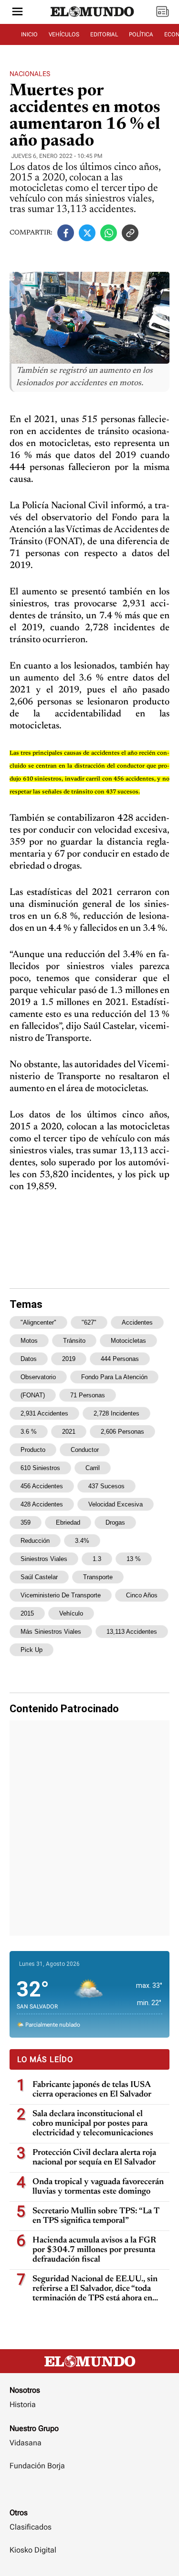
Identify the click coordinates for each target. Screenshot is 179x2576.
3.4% (82, 1541)
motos (29, 1341)
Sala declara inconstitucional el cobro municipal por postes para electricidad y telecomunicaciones (93, 2124)
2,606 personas (122, 1432)
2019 (69, 1359)
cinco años (142, 1595)
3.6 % (29, 1432)
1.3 (97, 1559)
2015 (27, 1613)
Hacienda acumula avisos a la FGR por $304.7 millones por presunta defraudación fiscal (94, 2250)
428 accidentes (42, 1504)
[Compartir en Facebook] (66, 233)
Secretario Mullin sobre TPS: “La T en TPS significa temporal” (96, 2216)
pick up (32, 1650)
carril (93, 1468)
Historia (23, 2404)
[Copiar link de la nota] (130, 233)
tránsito (74, 1341)
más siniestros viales (51, 1632)
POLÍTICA (141, 34)
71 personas (88, 1395)
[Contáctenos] (89, 2494)
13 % (134, 1559)
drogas (115, 1522)
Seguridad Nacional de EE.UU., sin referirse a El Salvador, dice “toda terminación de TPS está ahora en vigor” (95, 2289)
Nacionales (30, 74)
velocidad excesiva (116, 1504)
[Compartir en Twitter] (87, 233)
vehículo (71, 1613)
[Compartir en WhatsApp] (109, 233)
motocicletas (128, 1341)
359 (26, 1522)
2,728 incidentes (116, 1413)
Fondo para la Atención (114, 1377)
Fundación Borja (37, 2466)
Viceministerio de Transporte (61, 1595)
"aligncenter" (38, 1322)
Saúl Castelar (39, 1577)
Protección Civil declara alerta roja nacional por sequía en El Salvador (94, 2158)
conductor (85, 1450)
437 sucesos (106, 1486)
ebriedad (68, 1522)
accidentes (137, 1322)
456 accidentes (42, 1486)
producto (33, 1450)
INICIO (29, 34)
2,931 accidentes (44, 1413)
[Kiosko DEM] (162, 12)
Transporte (98, 1577)
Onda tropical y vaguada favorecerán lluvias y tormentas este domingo (98, 2187)
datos (29, 1359)
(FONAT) (33, 1395)
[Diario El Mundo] (93, 21)
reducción (35, 1541)
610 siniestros (40, 1468)
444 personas (120, 1359)
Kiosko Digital (33, 2550)
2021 (69, 1432)
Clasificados (31, 2527)
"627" (89, 1322)
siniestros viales (44, 1559)
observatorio (38, 1377)
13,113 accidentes (132, 1632)
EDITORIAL (104, 34)
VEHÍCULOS (64, 34)
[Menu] (17, 12)
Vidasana (26, 2443)
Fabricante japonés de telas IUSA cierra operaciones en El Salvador (92, 2090)
